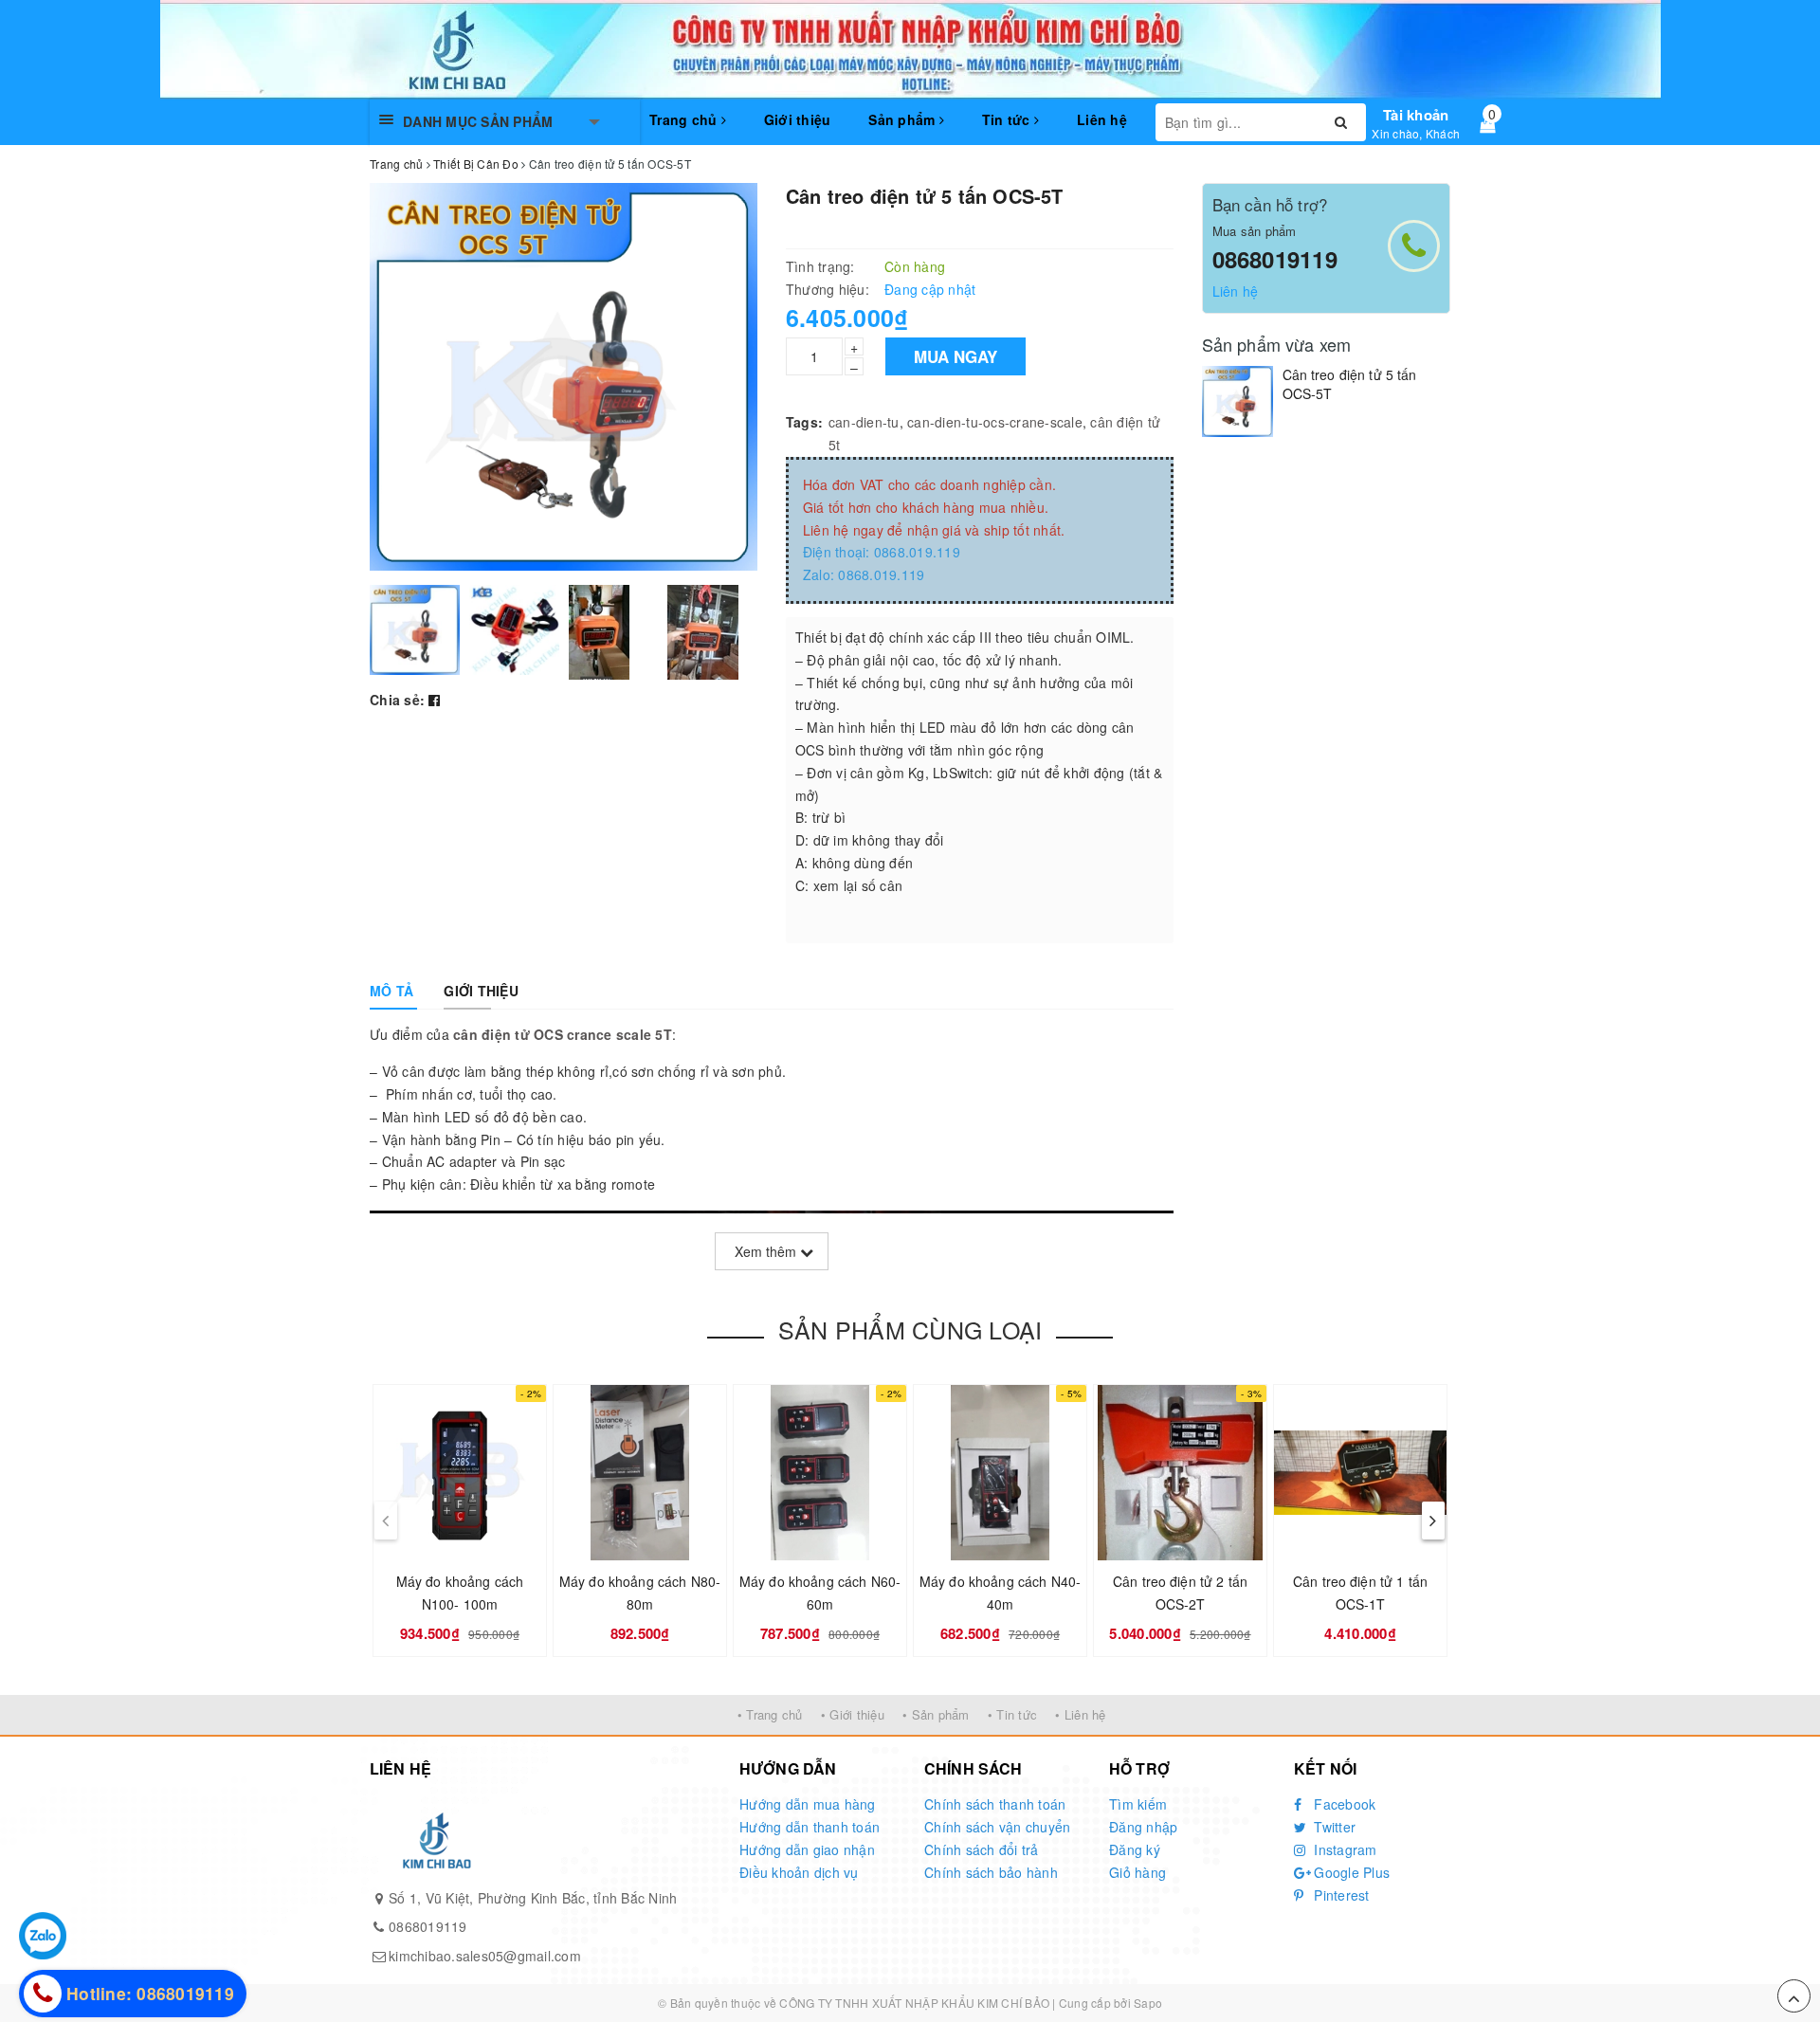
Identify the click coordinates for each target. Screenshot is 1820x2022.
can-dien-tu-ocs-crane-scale (995, 422)
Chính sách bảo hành (991, 1872)
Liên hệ (1102, 119)
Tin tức (1008, 119)
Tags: (804, 422)
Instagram (1344, 1849)
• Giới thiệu (853, 1714)
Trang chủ (685, 119)
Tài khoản (1416, 115)
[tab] (391, 991)
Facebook (1343, 1804)
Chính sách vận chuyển (997, 1827)
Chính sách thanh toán (995, 1804)
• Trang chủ (770, 1714)
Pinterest (1340, 1895)
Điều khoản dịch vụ (799, 1872)
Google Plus (1350, 1872)
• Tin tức (1012, 1714)
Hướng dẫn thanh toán (810, 1827)
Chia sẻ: (397, 700)
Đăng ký (1135, 1849)
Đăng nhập (1143, 1827)
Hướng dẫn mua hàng (808, 1804)
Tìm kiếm (1138, 1804)
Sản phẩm (903, 119)
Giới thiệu (798, 119)
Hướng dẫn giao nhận (807, 1849)
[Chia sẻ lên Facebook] (434, 700)
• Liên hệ (1080, 1714)
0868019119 (1275, 259)
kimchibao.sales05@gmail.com (485, 1956)
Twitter (1333, 1827)
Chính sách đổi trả (982, 1849)
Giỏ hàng (1137, 1872)
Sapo (1148, 2003)
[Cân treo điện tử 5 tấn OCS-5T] (1238, 401)
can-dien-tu (864, 422)
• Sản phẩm (936, 1714)
